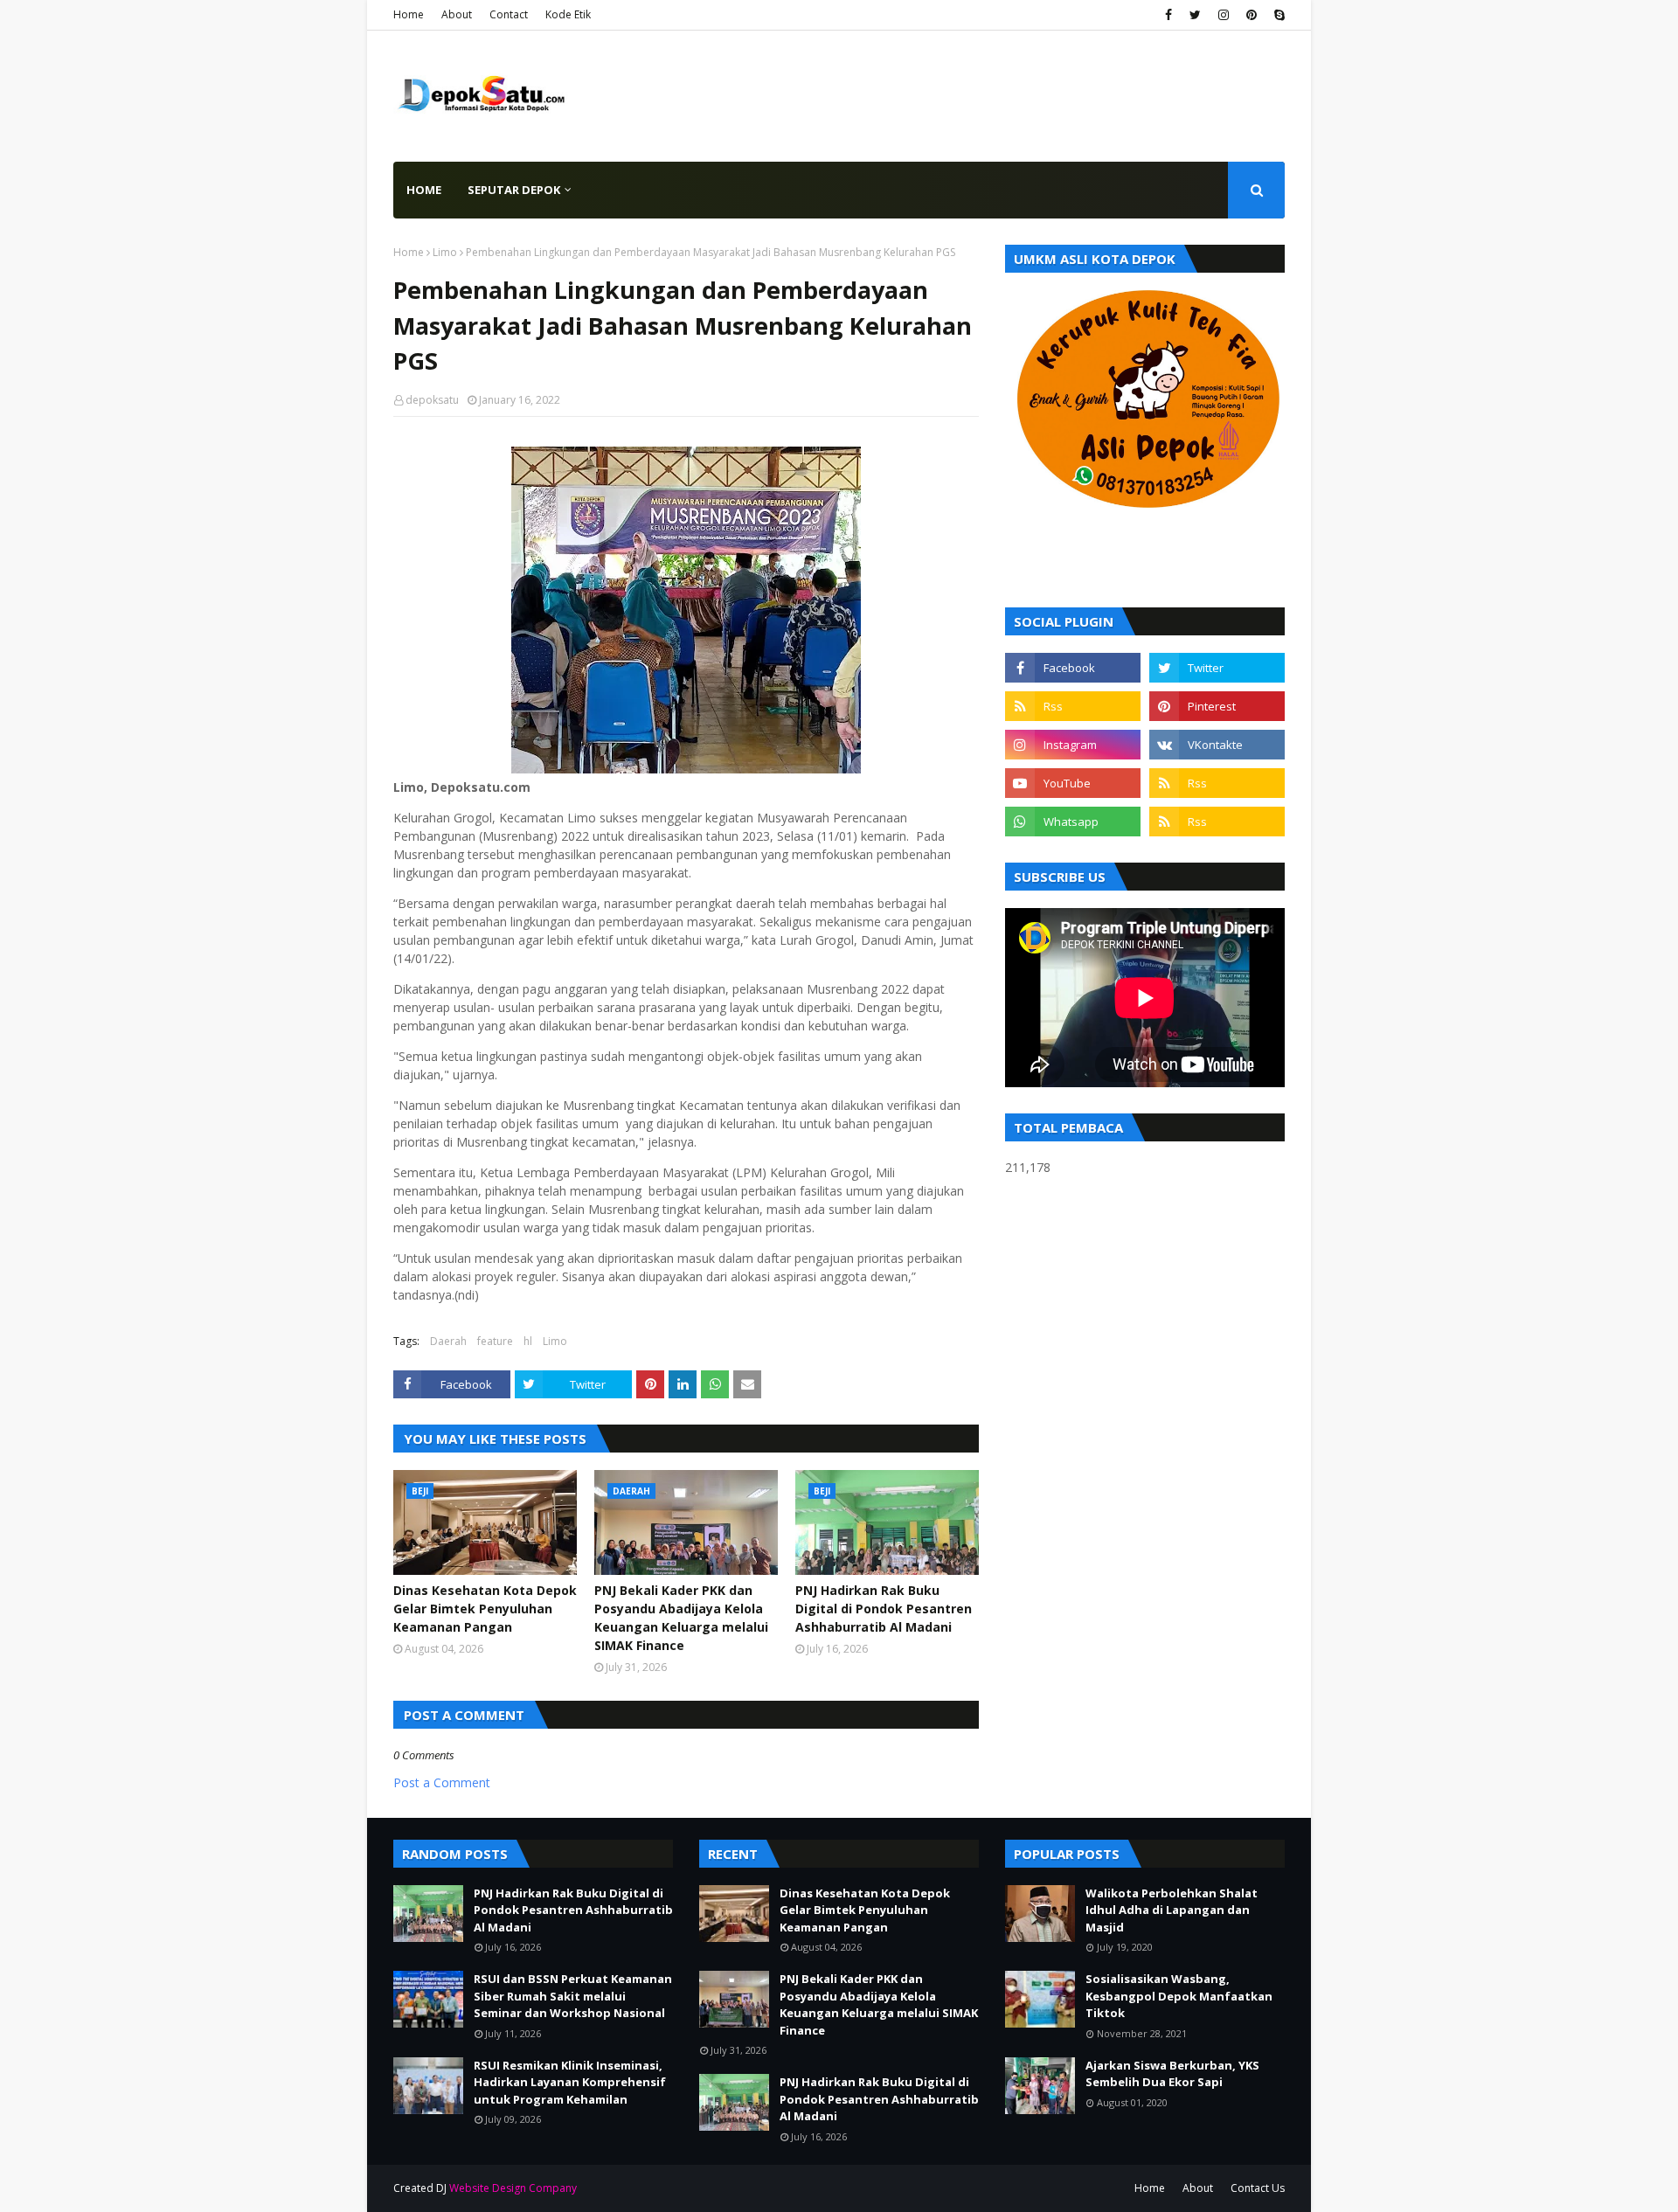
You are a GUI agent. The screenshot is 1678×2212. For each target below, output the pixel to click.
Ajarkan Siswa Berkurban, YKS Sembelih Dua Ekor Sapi (1172, 2074)
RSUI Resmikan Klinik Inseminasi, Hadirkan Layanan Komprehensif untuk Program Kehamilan (570, 2082)
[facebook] (1168, 15)
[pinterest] (1252, 15)
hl (528, 1341)
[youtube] (1073, 783)
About (457, 14)
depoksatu (432, 400)
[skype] (1277, 15)
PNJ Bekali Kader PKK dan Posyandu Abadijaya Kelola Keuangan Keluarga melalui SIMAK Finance (681, 1618)
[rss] (1073, 706)
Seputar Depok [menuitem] (514, 190)
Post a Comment (442, 1782)
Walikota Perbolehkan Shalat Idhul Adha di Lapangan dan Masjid (1172, 1910)
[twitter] (1195, 15)
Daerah (448, 1341)
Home (409, 14)
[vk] (1217, 745)
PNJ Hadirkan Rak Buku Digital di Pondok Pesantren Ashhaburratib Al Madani (884, 1609)
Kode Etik (568, 14)
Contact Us (1258, 2188)
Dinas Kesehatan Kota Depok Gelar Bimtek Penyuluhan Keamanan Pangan (485, 1609)
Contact (509, 14)
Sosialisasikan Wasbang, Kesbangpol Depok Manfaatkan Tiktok (1179, 1996)
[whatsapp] (1073, 822)
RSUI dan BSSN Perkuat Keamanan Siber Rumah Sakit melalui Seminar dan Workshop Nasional (573, 1996)
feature (495, 1341)
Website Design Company (513, 2188)
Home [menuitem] (424, 190)
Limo (445, 252)
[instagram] (1224, 15)
